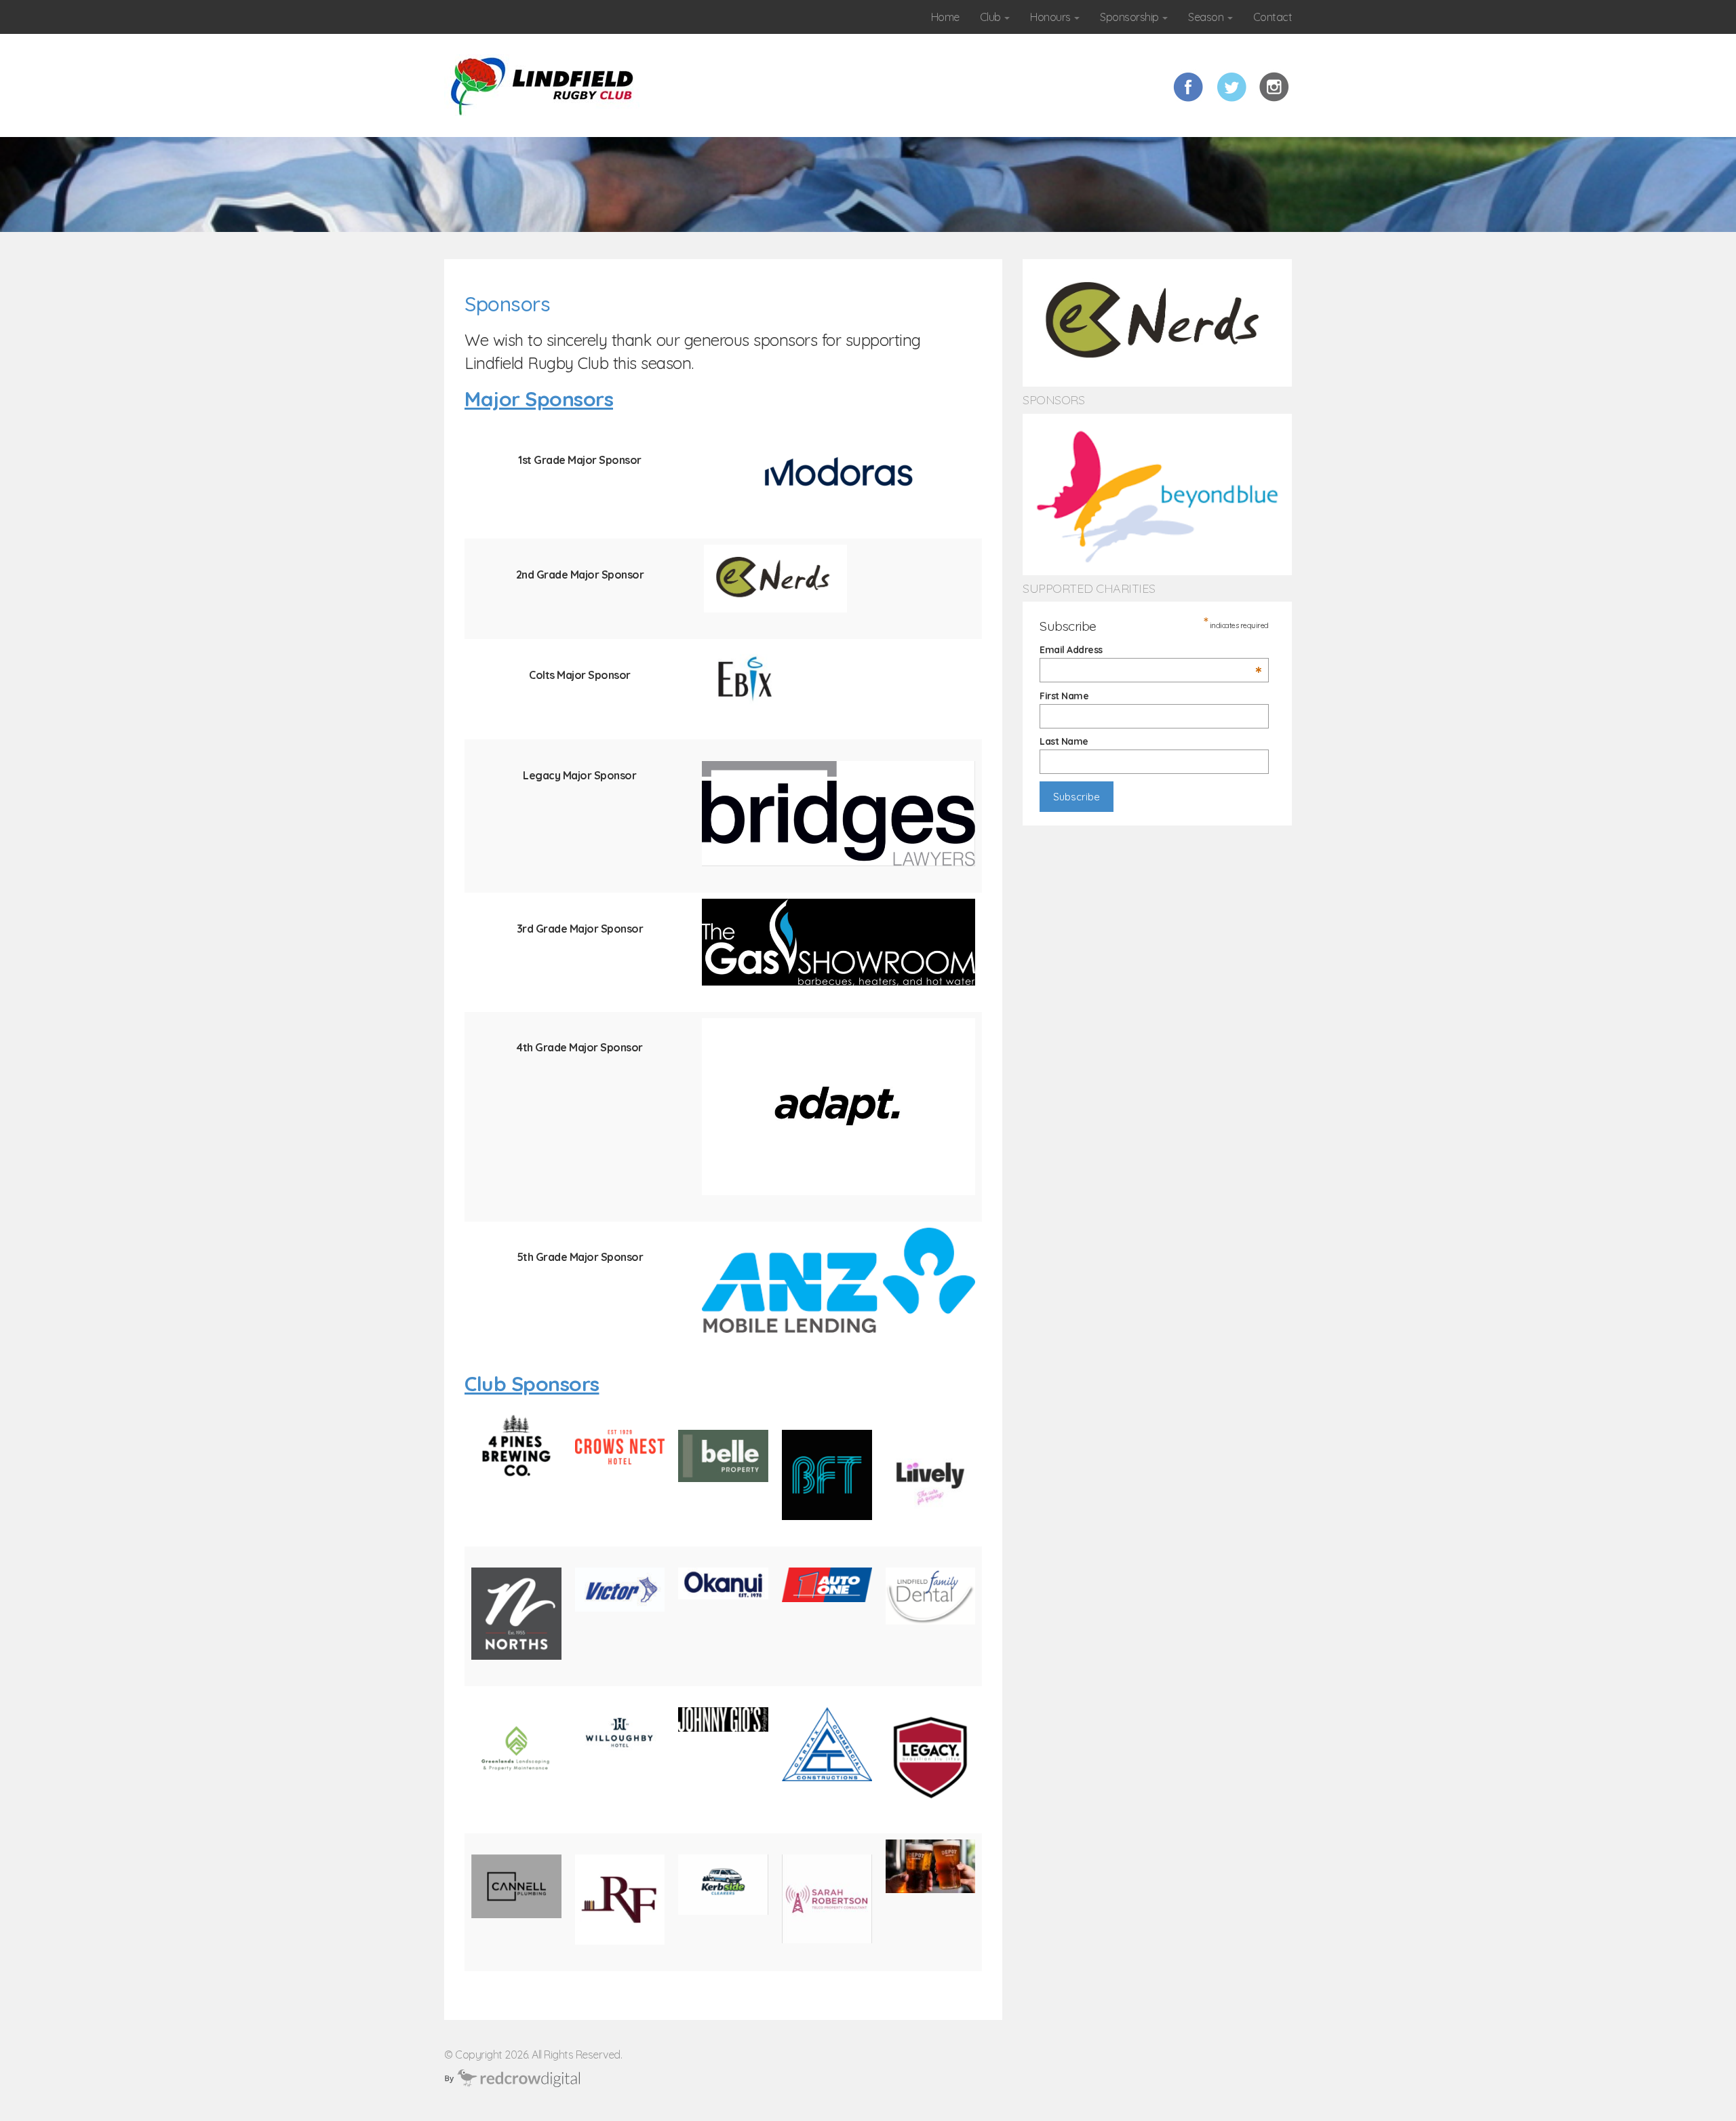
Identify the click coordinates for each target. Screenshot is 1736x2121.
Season (1207, 17)
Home (945, 17)
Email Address (1151, 650)
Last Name (1064, 741)
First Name (1064, 696)
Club (992, 17)
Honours (1051, 17)
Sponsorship (1130, 17)
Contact (1273, 17)
